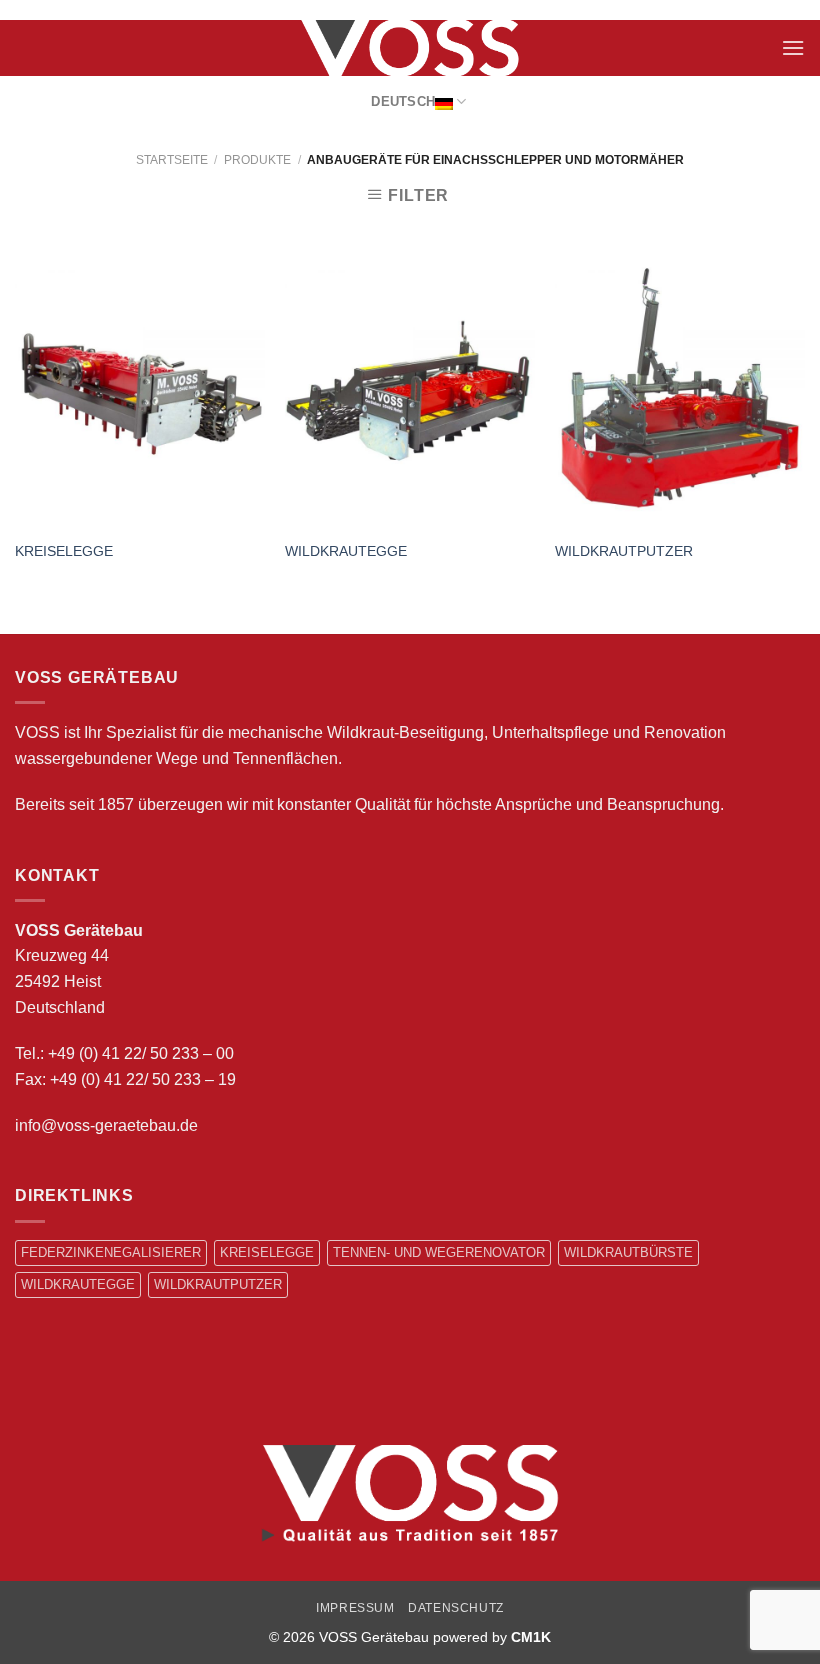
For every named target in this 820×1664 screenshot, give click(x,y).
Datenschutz (456, 1608)
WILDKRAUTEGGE (346, 551)
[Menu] (793, 47)
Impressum (355, 1608)
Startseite (172, 160)
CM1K (531, 1637)
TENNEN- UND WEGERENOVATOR (439, 1252)
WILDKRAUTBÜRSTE (628, 1252)
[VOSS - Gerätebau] (410, 48)
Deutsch (403, 101)
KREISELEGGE (64, 551)
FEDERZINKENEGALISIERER (111, 1252)
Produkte (257, 160)
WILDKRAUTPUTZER (624, 551)
